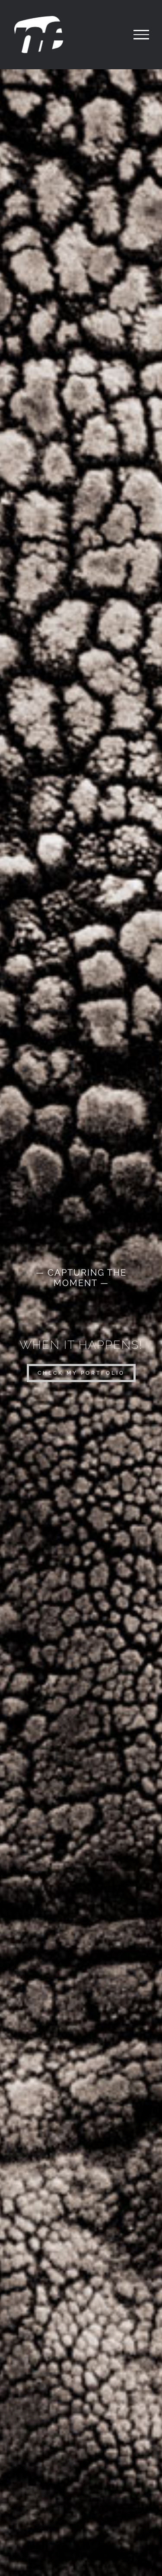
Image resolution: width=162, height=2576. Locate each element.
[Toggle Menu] (141, 35)
